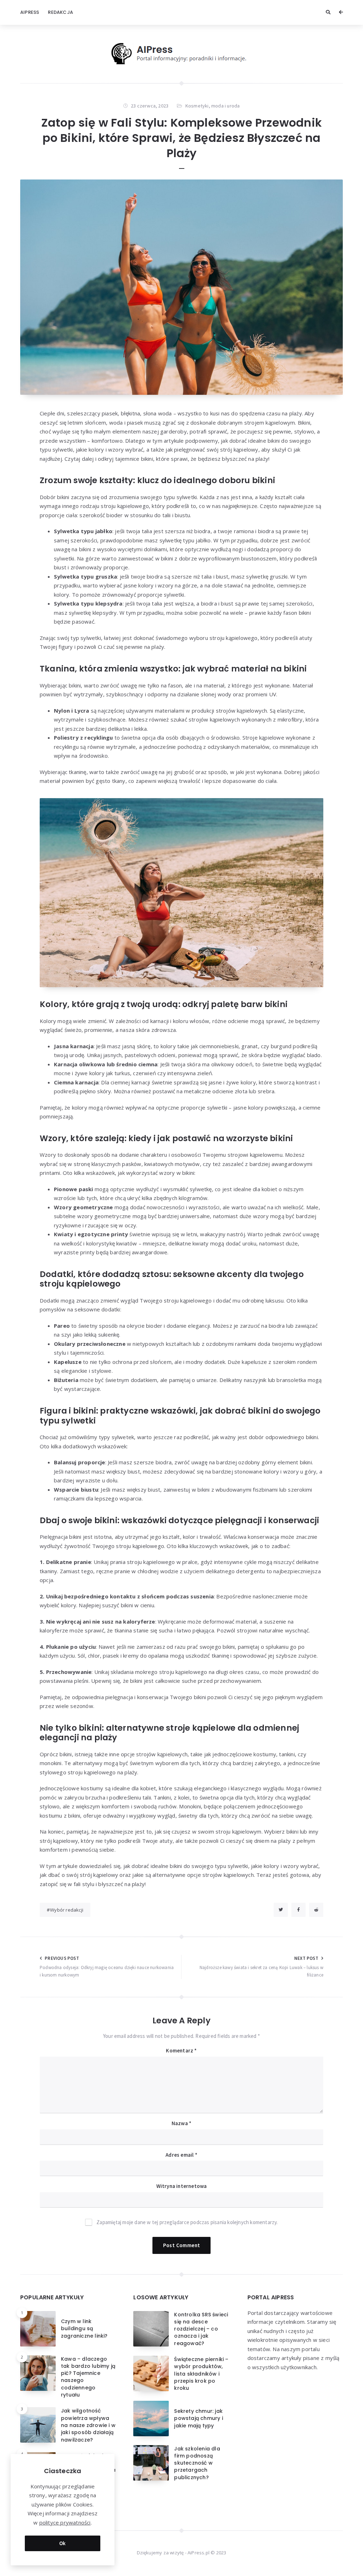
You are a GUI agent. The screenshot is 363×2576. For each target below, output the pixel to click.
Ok (63, 2543)
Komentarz (181, 2050)
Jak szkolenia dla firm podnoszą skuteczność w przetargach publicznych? (197, 2463)
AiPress (30, 12)
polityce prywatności (65, 2522)
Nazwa (181, 2123)
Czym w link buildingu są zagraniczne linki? (84, 2329)
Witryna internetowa (182, 2186)
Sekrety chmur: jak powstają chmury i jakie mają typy (198, 2418)
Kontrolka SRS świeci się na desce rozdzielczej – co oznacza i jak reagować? (201, 2329)
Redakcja (60, 12)
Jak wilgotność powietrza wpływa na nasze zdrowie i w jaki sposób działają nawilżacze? (88, 2425)
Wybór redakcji (67, 1910)
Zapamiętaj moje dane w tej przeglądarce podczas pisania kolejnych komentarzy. (187, 2222)
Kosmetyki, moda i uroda (213, 106)
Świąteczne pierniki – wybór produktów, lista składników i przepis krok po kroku (201, 2374)
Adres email (181, 2155)
